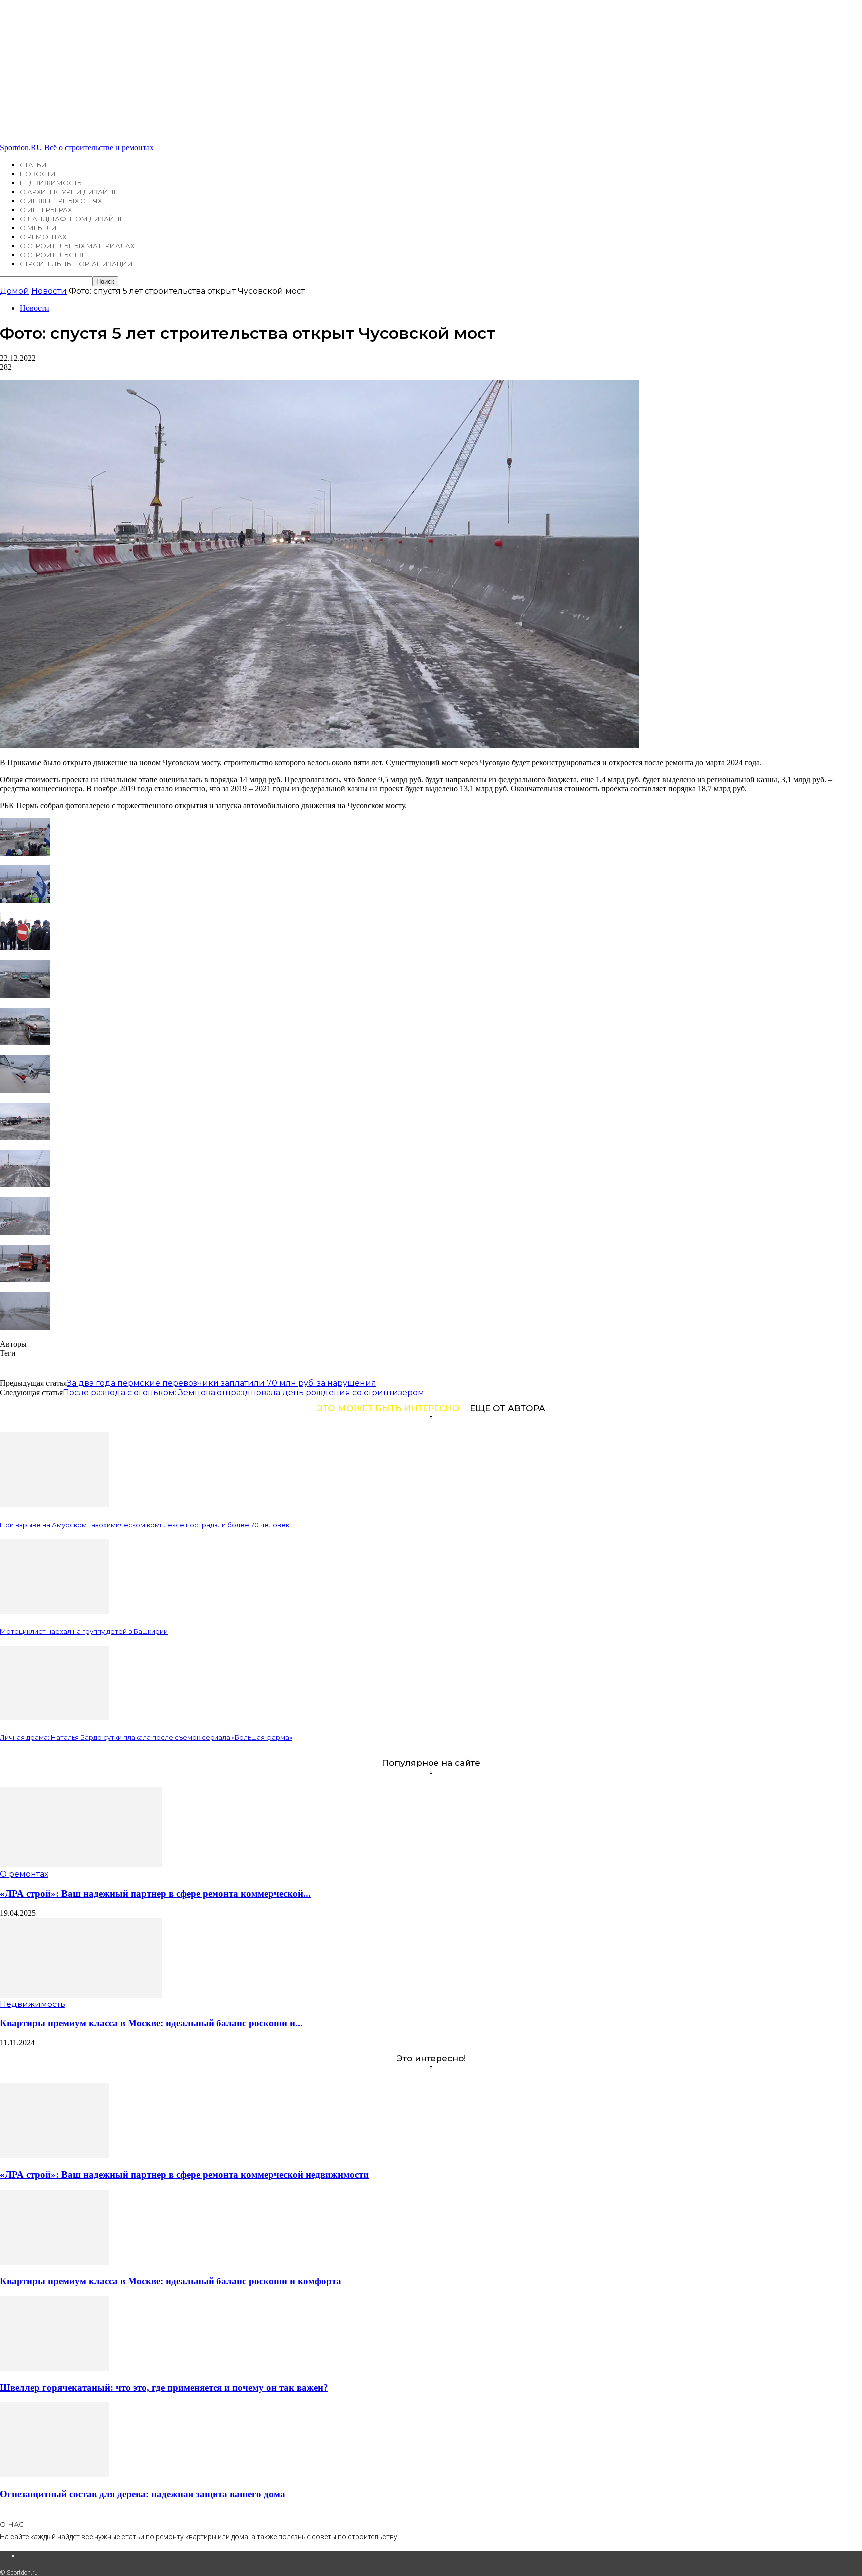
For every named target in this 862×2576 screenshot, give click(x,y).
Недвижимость (51, 183)
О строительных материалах (77, 246)
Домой (15, 291)
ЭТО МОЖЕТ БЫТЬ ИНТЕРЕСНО (388, 1408)
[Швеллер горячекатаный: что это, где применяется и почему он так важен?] (54, 2368)
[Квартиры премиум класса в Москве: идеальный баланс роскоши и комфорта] (81, 1995)
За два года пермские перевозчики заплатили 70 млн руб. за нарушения (221, 1383)
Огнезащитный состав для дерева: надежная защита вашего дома (143, 2494)
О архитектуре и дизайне (69, 192)
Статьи (33, 165)
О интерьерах (46, 210)
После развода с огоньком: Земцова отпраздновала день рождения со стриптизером (243, 1392)
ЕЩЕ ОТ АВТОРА (508, 1408)
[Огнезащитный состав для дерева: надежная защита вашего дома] (54, 2474)
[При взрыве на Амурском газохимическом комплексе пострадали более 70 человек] (54, 1505)
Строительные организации (76, 264)
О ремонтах (43, 237)
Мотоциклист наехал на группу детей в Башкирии (84, 1631)
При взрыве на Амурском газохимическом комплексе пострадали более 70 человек (145, 1525)
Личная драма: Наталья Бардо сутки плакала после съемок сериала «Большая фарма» (146, 1737)
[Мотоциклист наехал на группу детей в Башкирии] (54, 1611)
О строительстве (53, 255)
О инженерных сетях (61, 201)
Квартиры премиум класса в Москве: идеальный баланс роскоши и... (151, 2023)
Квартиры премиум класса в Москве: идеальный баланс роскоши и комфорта (171, 2281)
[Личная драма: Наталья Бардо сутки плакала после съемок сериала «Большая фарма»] (54, 1718)
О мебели (38, 228)
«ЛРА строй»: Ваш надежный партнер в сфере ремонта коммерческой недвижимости (184, 2174)
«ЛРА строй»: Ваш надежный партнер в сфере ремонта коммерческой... (155, 1893)
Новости (38, 174)
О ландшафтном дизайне (72, 219)
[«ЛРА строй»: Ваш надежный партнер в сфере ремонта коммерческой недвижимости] (81, 1864)
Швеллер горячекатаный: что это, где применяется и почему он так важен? (164, 2388)
